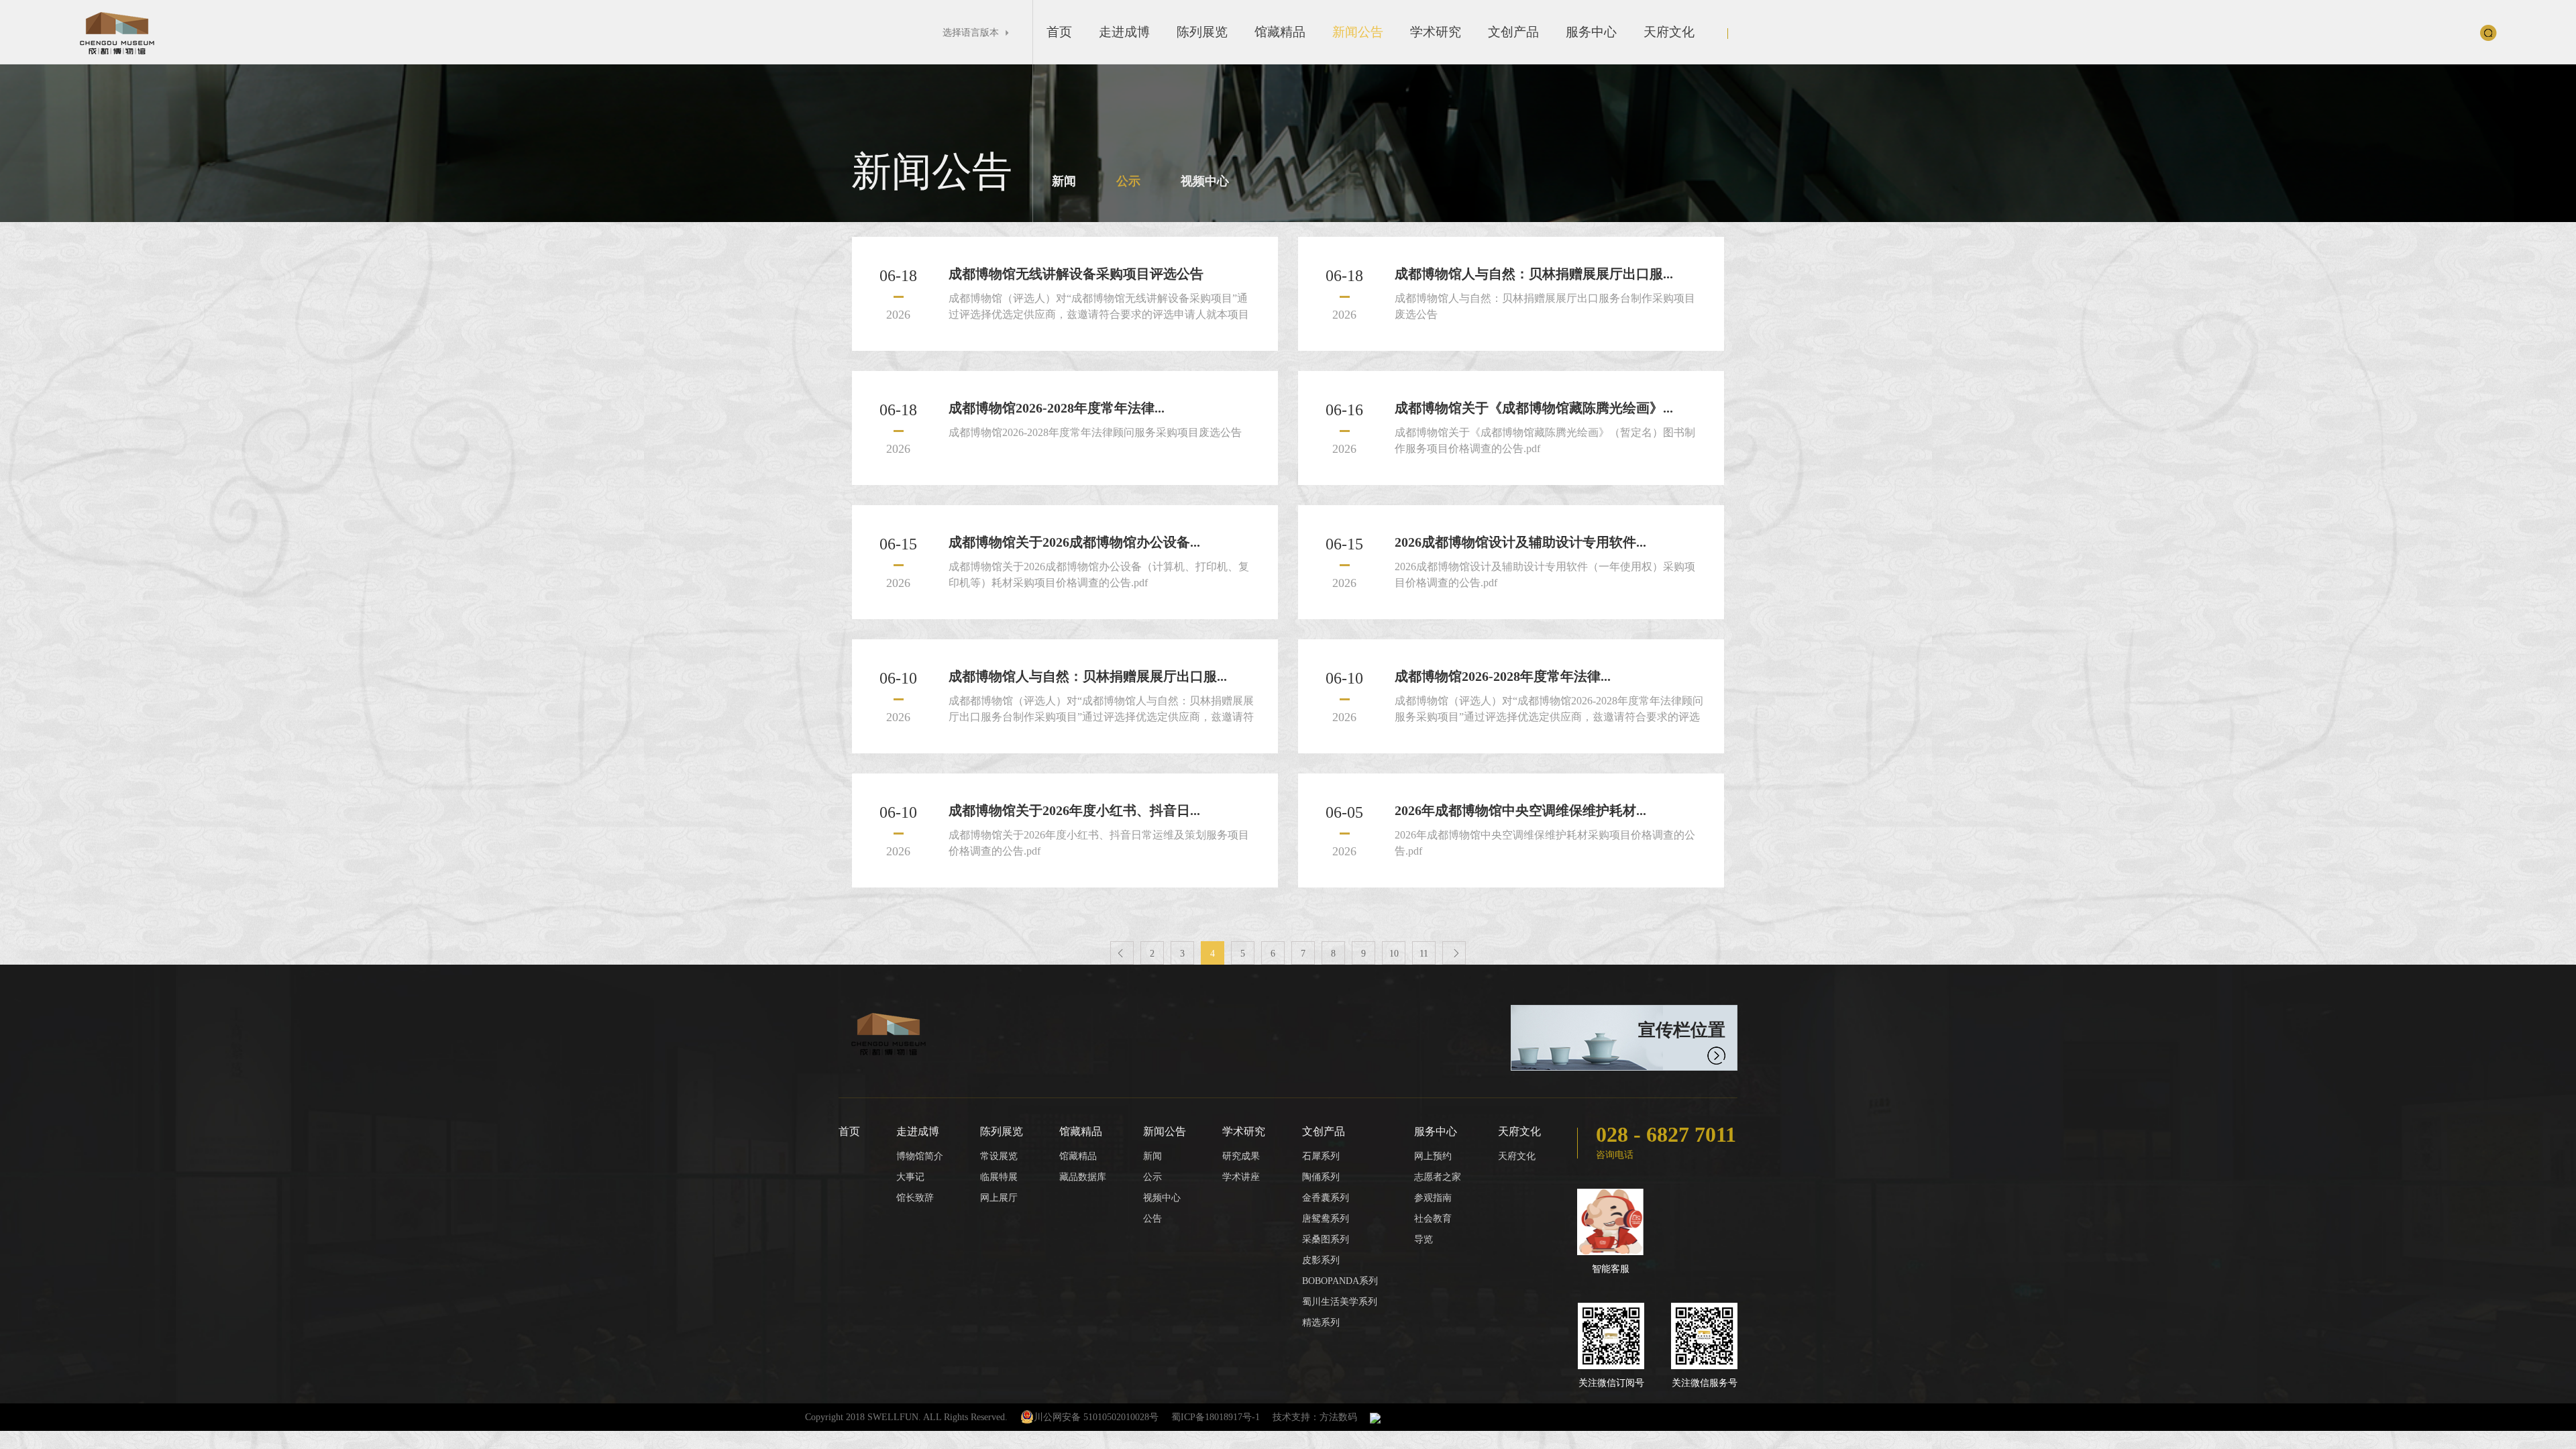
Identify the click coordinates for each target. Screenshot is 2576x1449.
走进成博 (1124, 32)
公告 (1152, 1219)
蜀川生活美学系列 (1340, 1302)
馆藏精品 (1280, 32)
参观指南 (1433, 1198)
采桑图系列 (1326, 1239)
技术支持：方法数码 (1315, 1417)
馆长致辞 (915, 1198)
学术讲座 (1241, 1177)
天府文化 (1669, 32)
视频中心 (1205, 181)
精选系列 (1321, 1323)
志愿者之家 (1438, 1177)
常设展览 (999, 1156)
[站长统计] (1375, 1417)
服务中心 (1591, 32)
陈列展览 (1202, 32)
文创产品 (1513, 32)
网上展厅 (999, 1198)
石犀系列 (1321, 1156)
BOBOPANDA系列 (1340, 1281)
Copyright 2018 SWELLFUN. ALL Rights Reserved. (906, 1417)
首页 (1059, 32)
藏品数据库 (1083, 1177)
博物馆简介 (920, 1156)
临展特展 (999, 1177)
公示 (1128, 181)
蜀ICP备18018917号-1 (1216, 1417)
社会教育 (1433, 1219)
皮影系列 (1321, 1260)
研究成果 (1241, 1156)
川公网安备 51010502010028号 (1096, 1417)
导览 (1424, 1239)
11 (1424, 954)
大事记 (910, 1177)
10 (1394, 954)
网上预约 (1433, 1156)
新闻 (1064, 181)
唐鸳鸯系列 (1326, 1219)
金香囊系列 (1326, 1198)
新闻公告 (1358, 32)
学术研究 (1436, 32)
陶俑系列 (1321, 1177)
